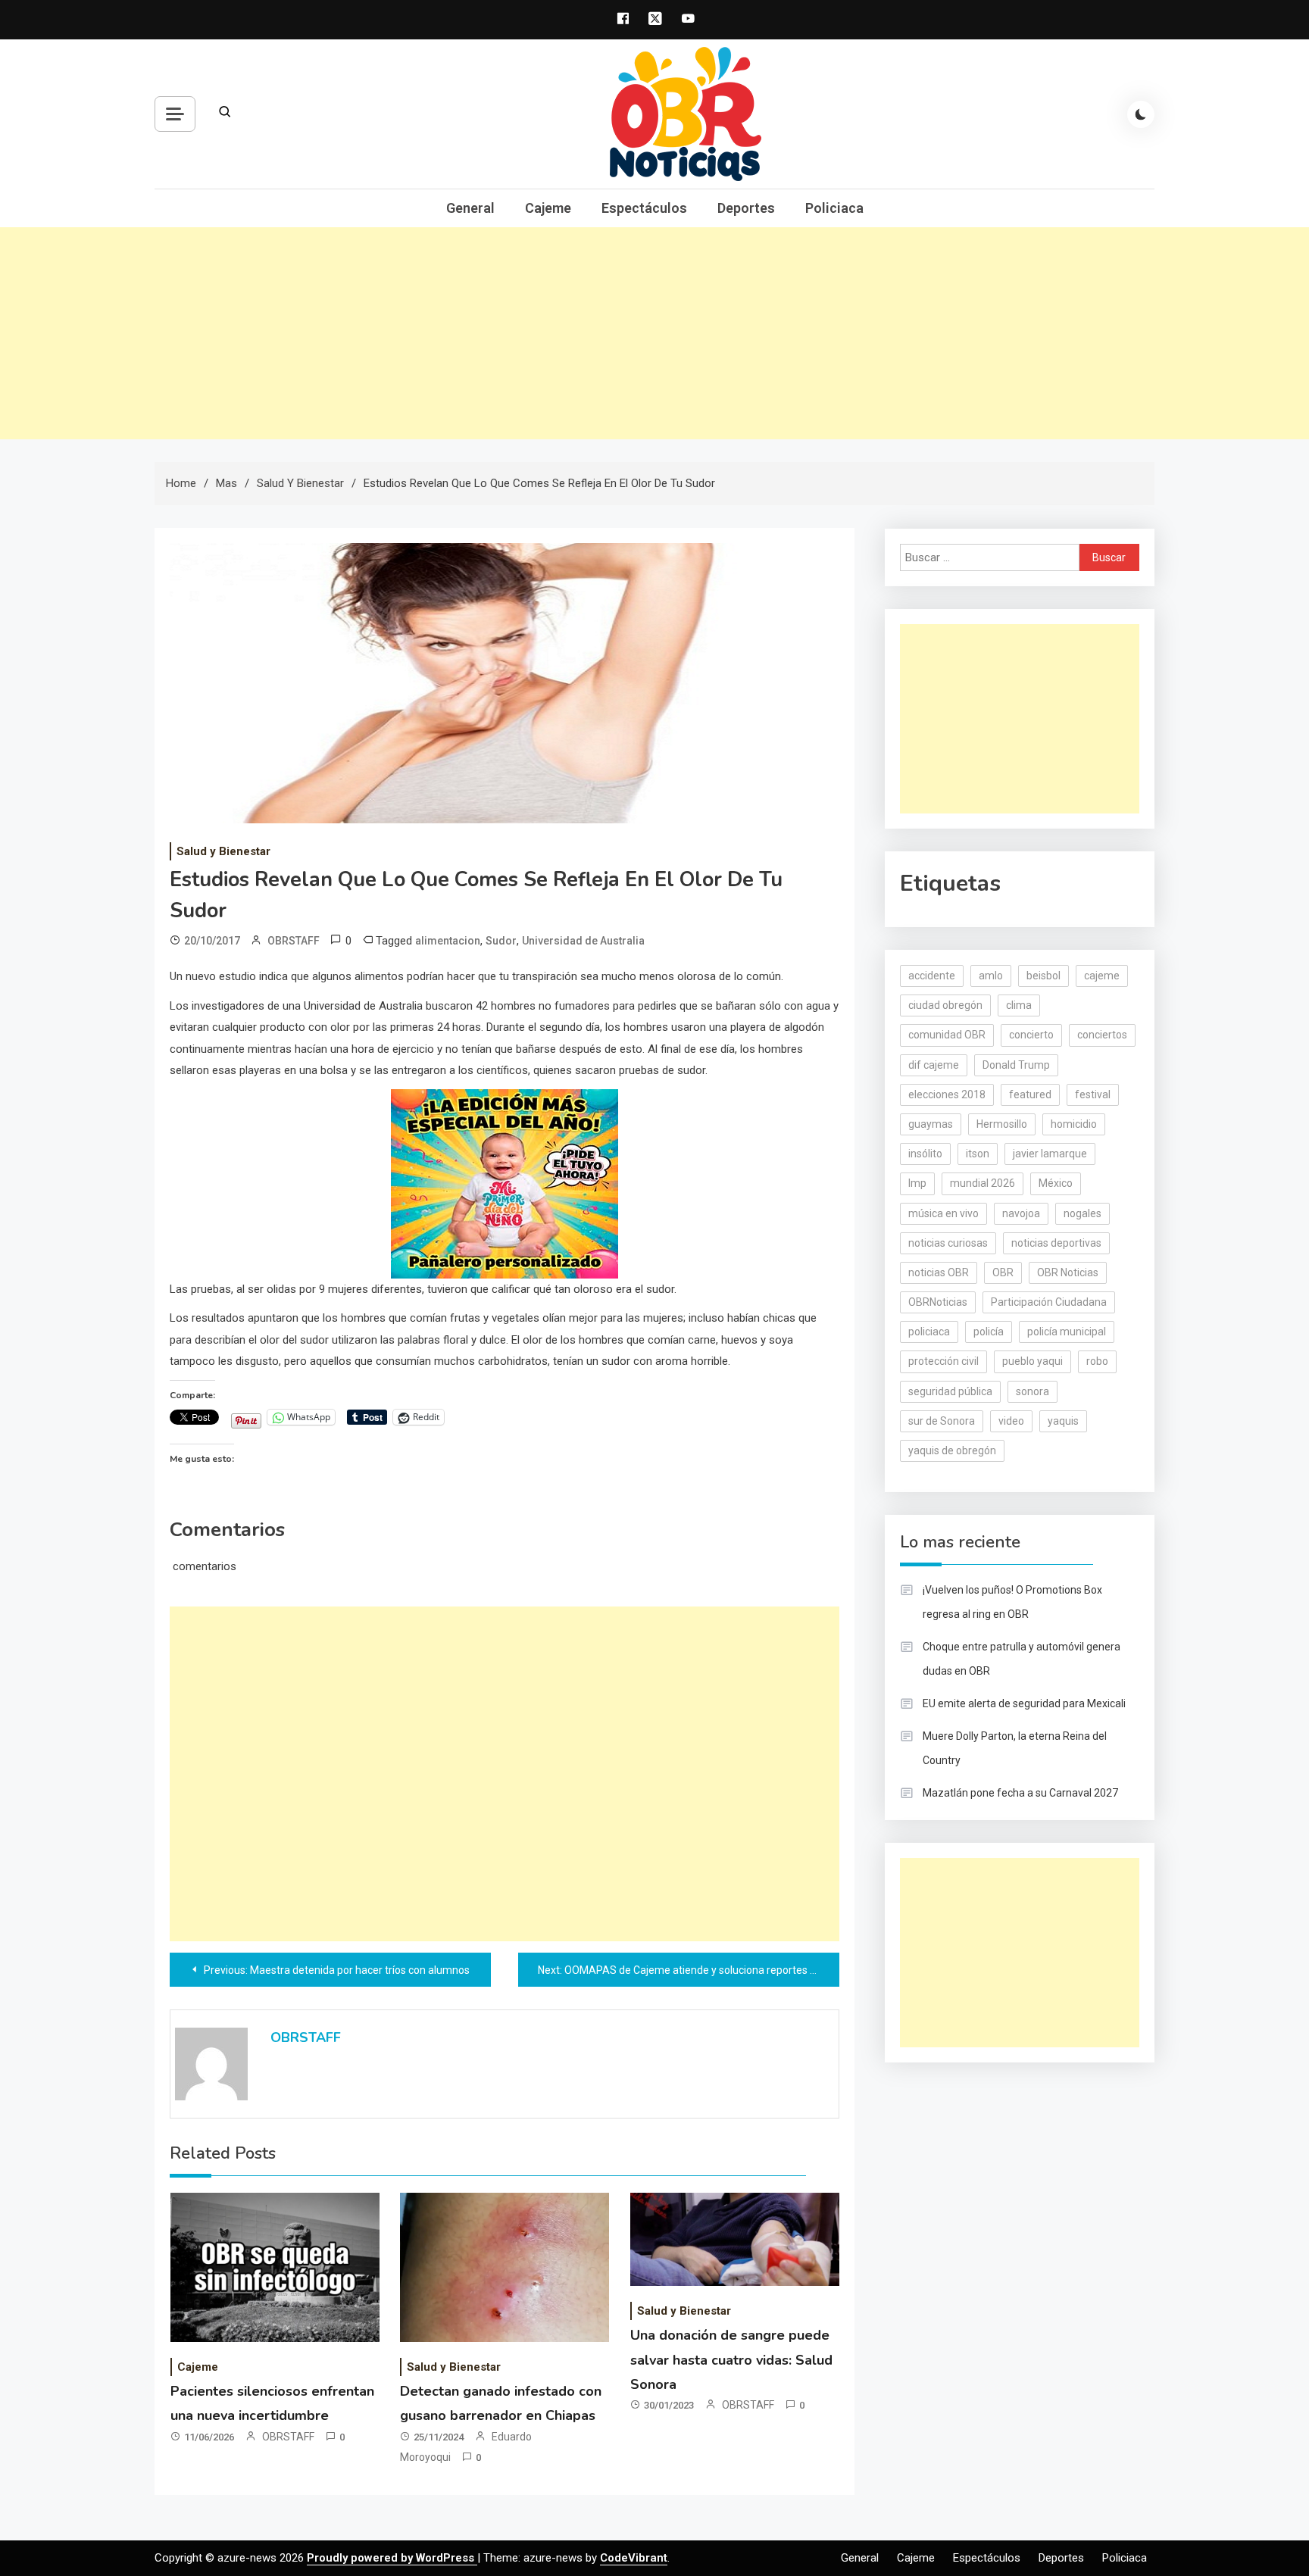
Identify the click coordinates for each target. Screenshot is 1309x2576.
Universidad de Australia (583, 941)
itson (978, 1154)
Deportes (746, 208)
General (470, 208)
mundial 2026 (983, 1183)
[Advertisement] (654, 333)
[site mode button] (1141, 114)
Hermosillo (1002, 1124)
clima (1019, 1005)
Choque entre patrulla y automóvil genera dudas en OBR (1022, 1659)
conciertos (1102, 1035)
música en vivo (943, 1213)
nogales (1083, 1213)
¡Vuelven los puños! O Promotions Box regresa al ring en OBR (1012, 1602)
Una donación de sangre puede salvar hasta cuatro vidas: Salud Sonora (731, 2360)
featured (1030, 1094)
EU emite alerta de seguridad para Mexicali (1024, 1703)
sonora (1033, 1391)
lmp (917, 1183)
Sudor (501, 941)
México (1056, 1183)
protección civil (943, 1361)
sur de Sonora (942, 1421)
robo (1097, 1361)
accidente (932, 976)
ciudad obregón (945, 1005)
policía (989, 1332)
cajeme (1102, 976)
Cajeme (548, 208)
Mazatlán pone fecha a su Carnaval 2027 (1020, 1793)
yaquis (1063, 1421)
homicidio (1074, 1124)
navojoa (1021, 1213)
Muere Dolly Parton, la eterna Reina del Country (1015, 1748)
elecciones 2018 (947, 1094)
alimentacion (448, 941)
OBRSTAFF (294, 941)
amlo (991, 976)
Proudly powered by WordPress (392, 2558)
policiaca (929, 1332)
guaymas (931, 1124)
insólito (925, 1154)
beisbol (1043, 976)
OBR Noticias (1068, 1272)
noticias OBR (939, 1272)
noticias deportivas (1056, 1243)
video (1011, 1421)
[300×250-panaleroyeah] (505, 1182)
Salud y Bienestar (223, 851)
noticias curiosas (948, 1243)
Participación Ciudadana (1049, 1302)
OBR (1003, 1272)
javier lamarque (1050, 1154)
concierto (1031, 1035)
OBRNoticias (938, 1302)
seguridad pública (950, 1391)
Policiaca (834, 208)
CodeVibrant (634, 2558)
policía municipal (1067, 1332)
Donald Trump (1016, 1065)
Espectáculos (644, 208)
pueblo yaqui (1033, 1361)
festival (1093, 1094)
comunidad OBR (947, 1035)
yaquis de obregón (952, 1450)
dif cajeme (934, 1065)
